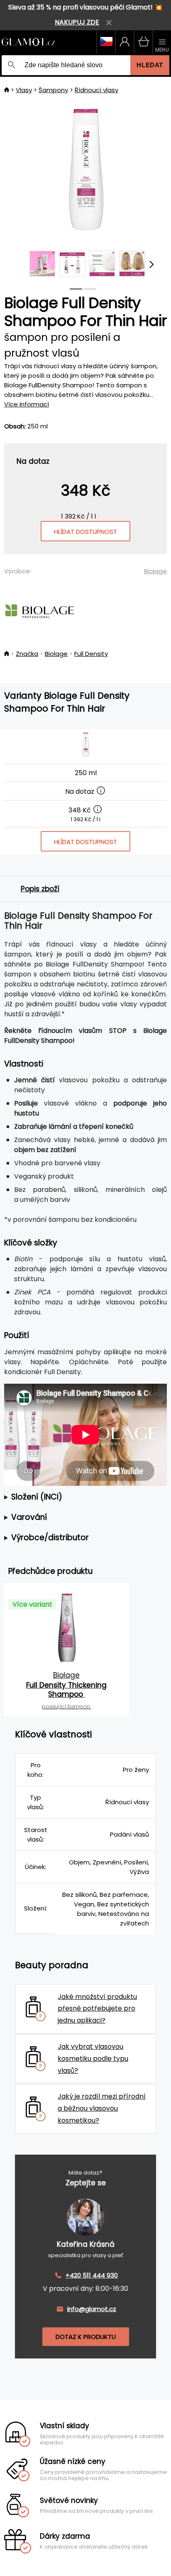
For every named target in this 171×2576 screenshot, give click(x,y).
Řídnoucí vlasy (96, 90)
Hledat (150, 65)
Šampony (53, 90)
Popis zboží (40, 889)
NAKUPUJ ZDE (77, 22)
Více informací (27, 404)
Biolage (155, 571)
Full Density (91, 654)
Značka (27, 654)
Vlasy (24, 90)
